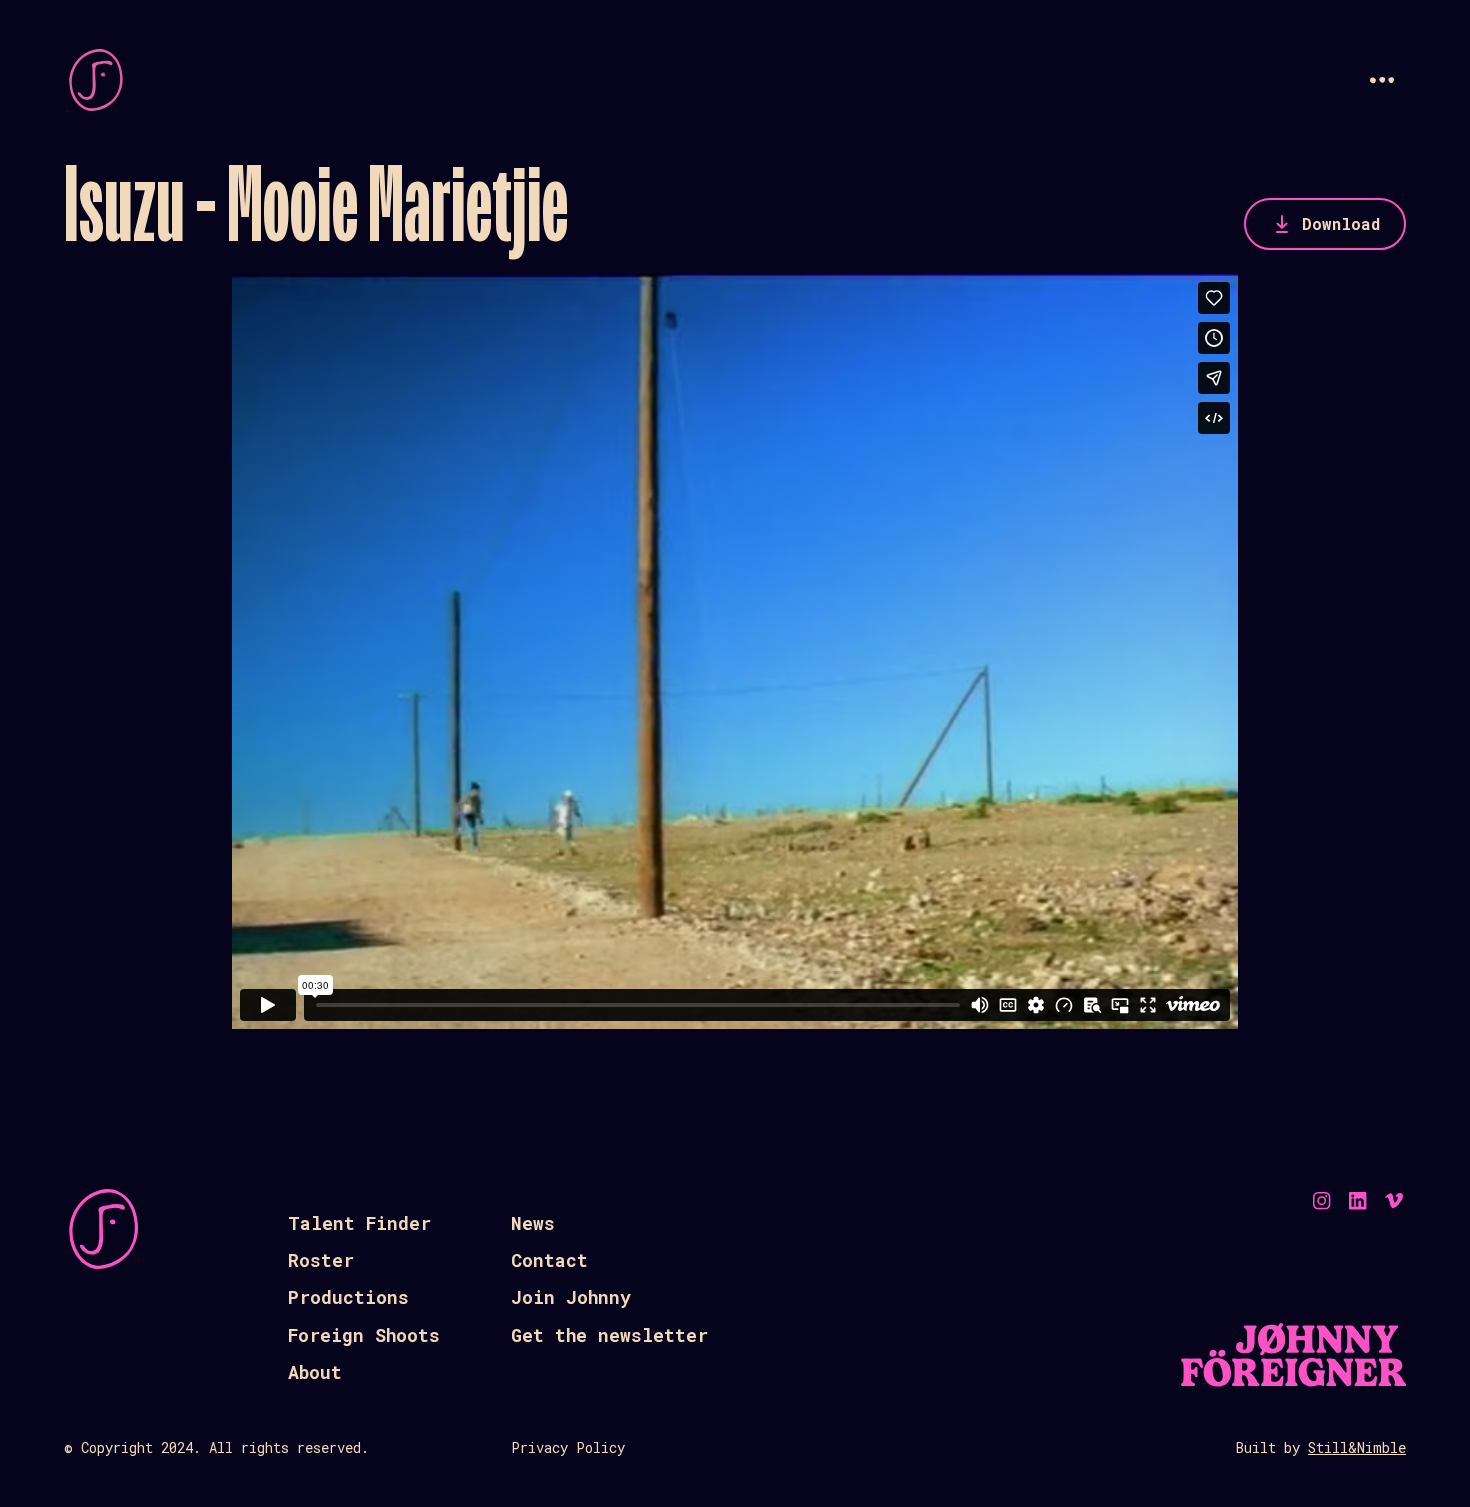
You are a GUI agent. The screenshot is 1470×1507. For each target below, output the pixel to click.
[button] (1382, 80)
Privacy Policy (568, 1447)
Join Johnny (571, 1297)
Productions (348, 1297)
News (533, 1223)
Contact (549, 1260)
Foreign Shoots (364, 1335)
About (315, 1372)
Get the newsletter (609, 1335)
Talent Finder (359, 1223)
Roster (321, 1260)
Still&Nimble (1357, 1447)
